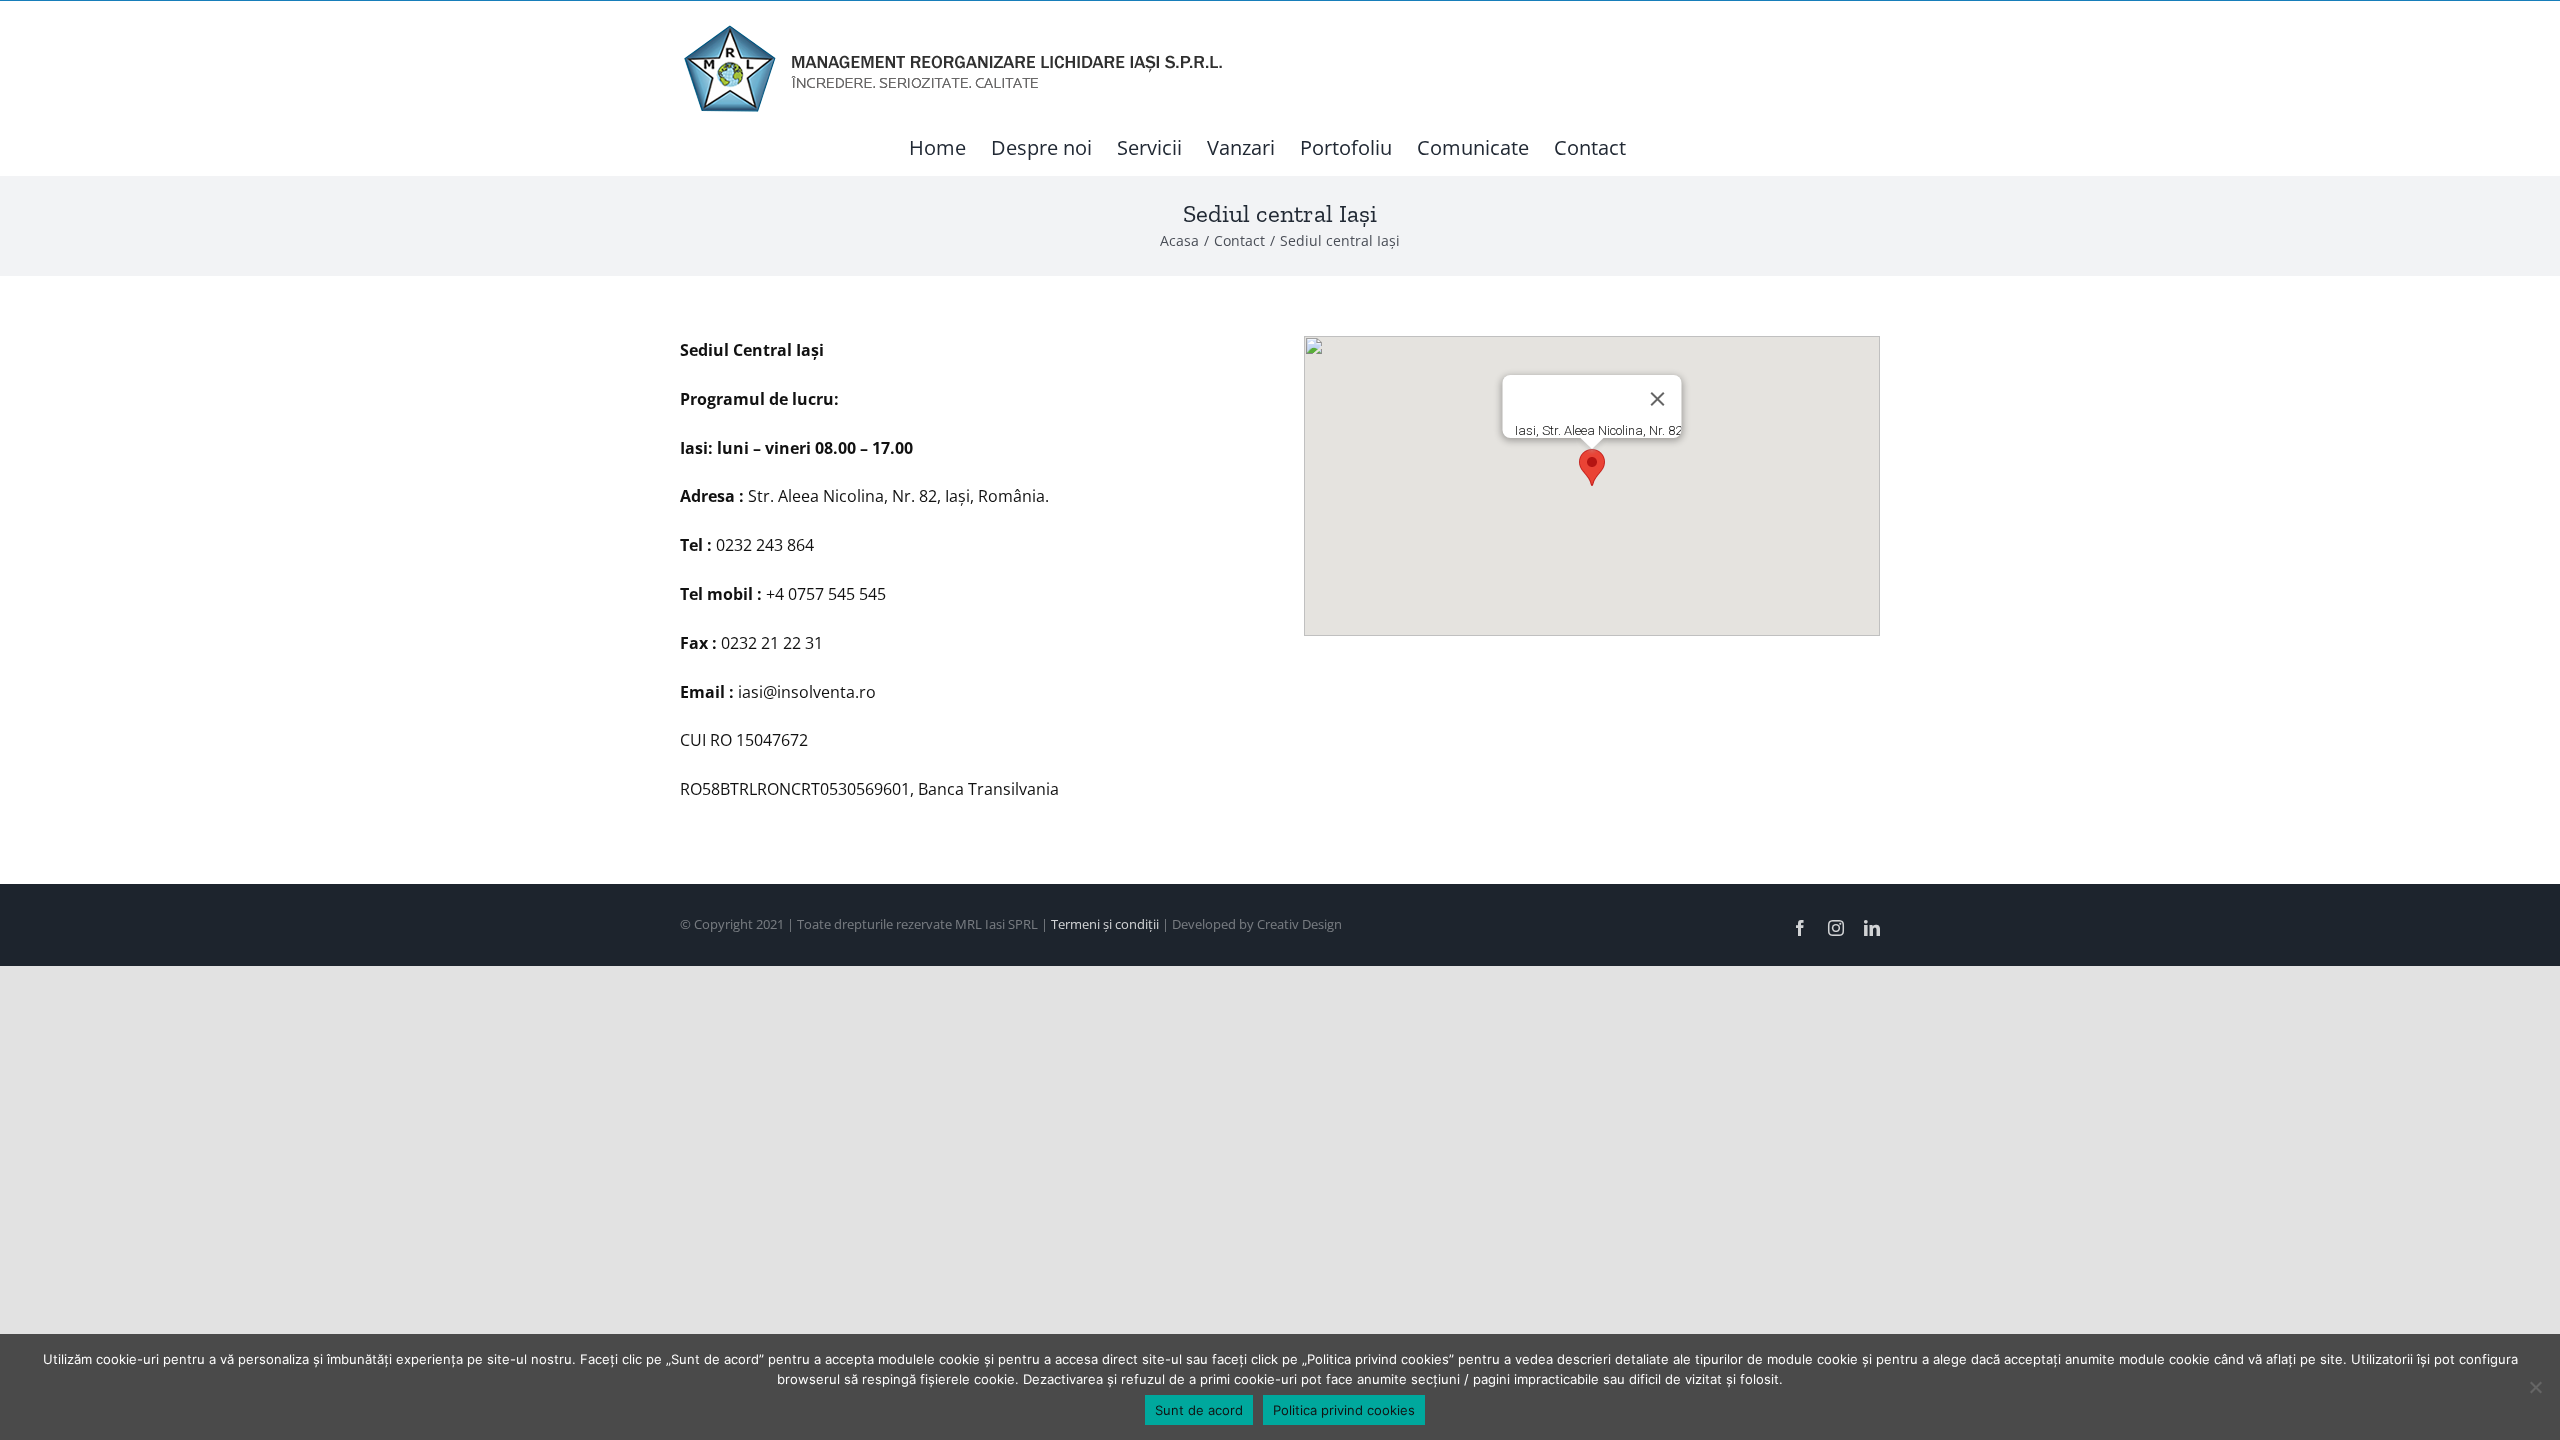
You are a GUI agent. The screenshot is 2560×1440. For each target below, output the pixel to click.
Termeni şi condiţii (1106, 924)
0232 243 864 (765, 545)
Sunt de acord (1199, 1410)
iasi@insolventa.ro (807, 692)
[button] (1592, 467)
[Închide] (1658, 399)
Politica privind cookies (1344, 1410)
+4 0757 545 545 (826, 594)
